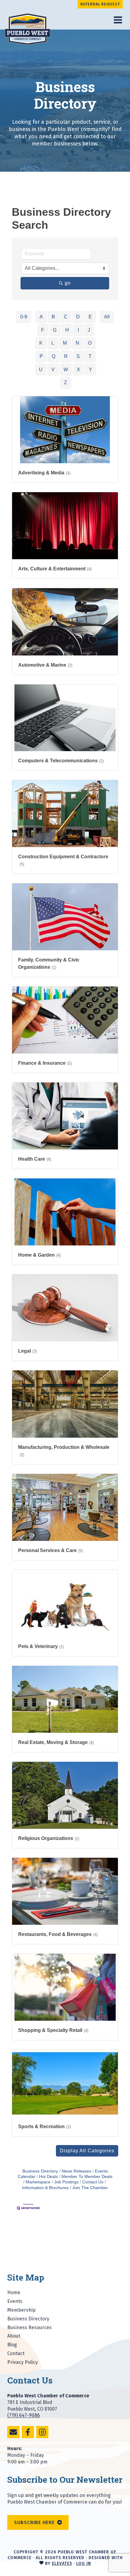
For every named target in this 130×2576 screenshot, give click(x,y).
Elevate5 (62, 2563)
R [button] (66, 356)
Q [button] (54, 356)
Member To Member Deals (87, 2177)
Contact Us (93, 2182)
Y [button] (91, 370)
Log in (84, 2563)
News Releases (76, 2171)
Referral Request (100, 4)
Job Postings (66, 2182)
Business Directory (40, 2171)
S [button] (78, 356)
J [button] (89, 330)
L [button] (53, 343)
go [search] (68, 283)
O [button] (90, 343)
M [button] (65, 343)
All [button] (107, 317)
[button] (87, 2151)
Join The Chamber (90, 2188)
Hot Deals (48, 2177)
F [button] (43, 330)
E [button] (90, 317)
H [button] (67, 330)
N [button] (77, 343)
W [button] (66, 370)
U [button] (41, 370)
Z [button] (66, 383)
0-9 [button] (24, 317)
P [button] (41, 356)
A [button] (41, 317)
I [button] (78, 330)
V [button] (53, 370)
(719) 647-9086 (24, 2415)
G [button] (55, 330)
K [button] (41, 343)
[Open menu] (118, 20)
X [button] (78, 370)
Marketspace (38, 2182)
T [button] (90, 356)
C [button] (66, 317)
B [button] (53, 317)
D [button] (78, 317)
